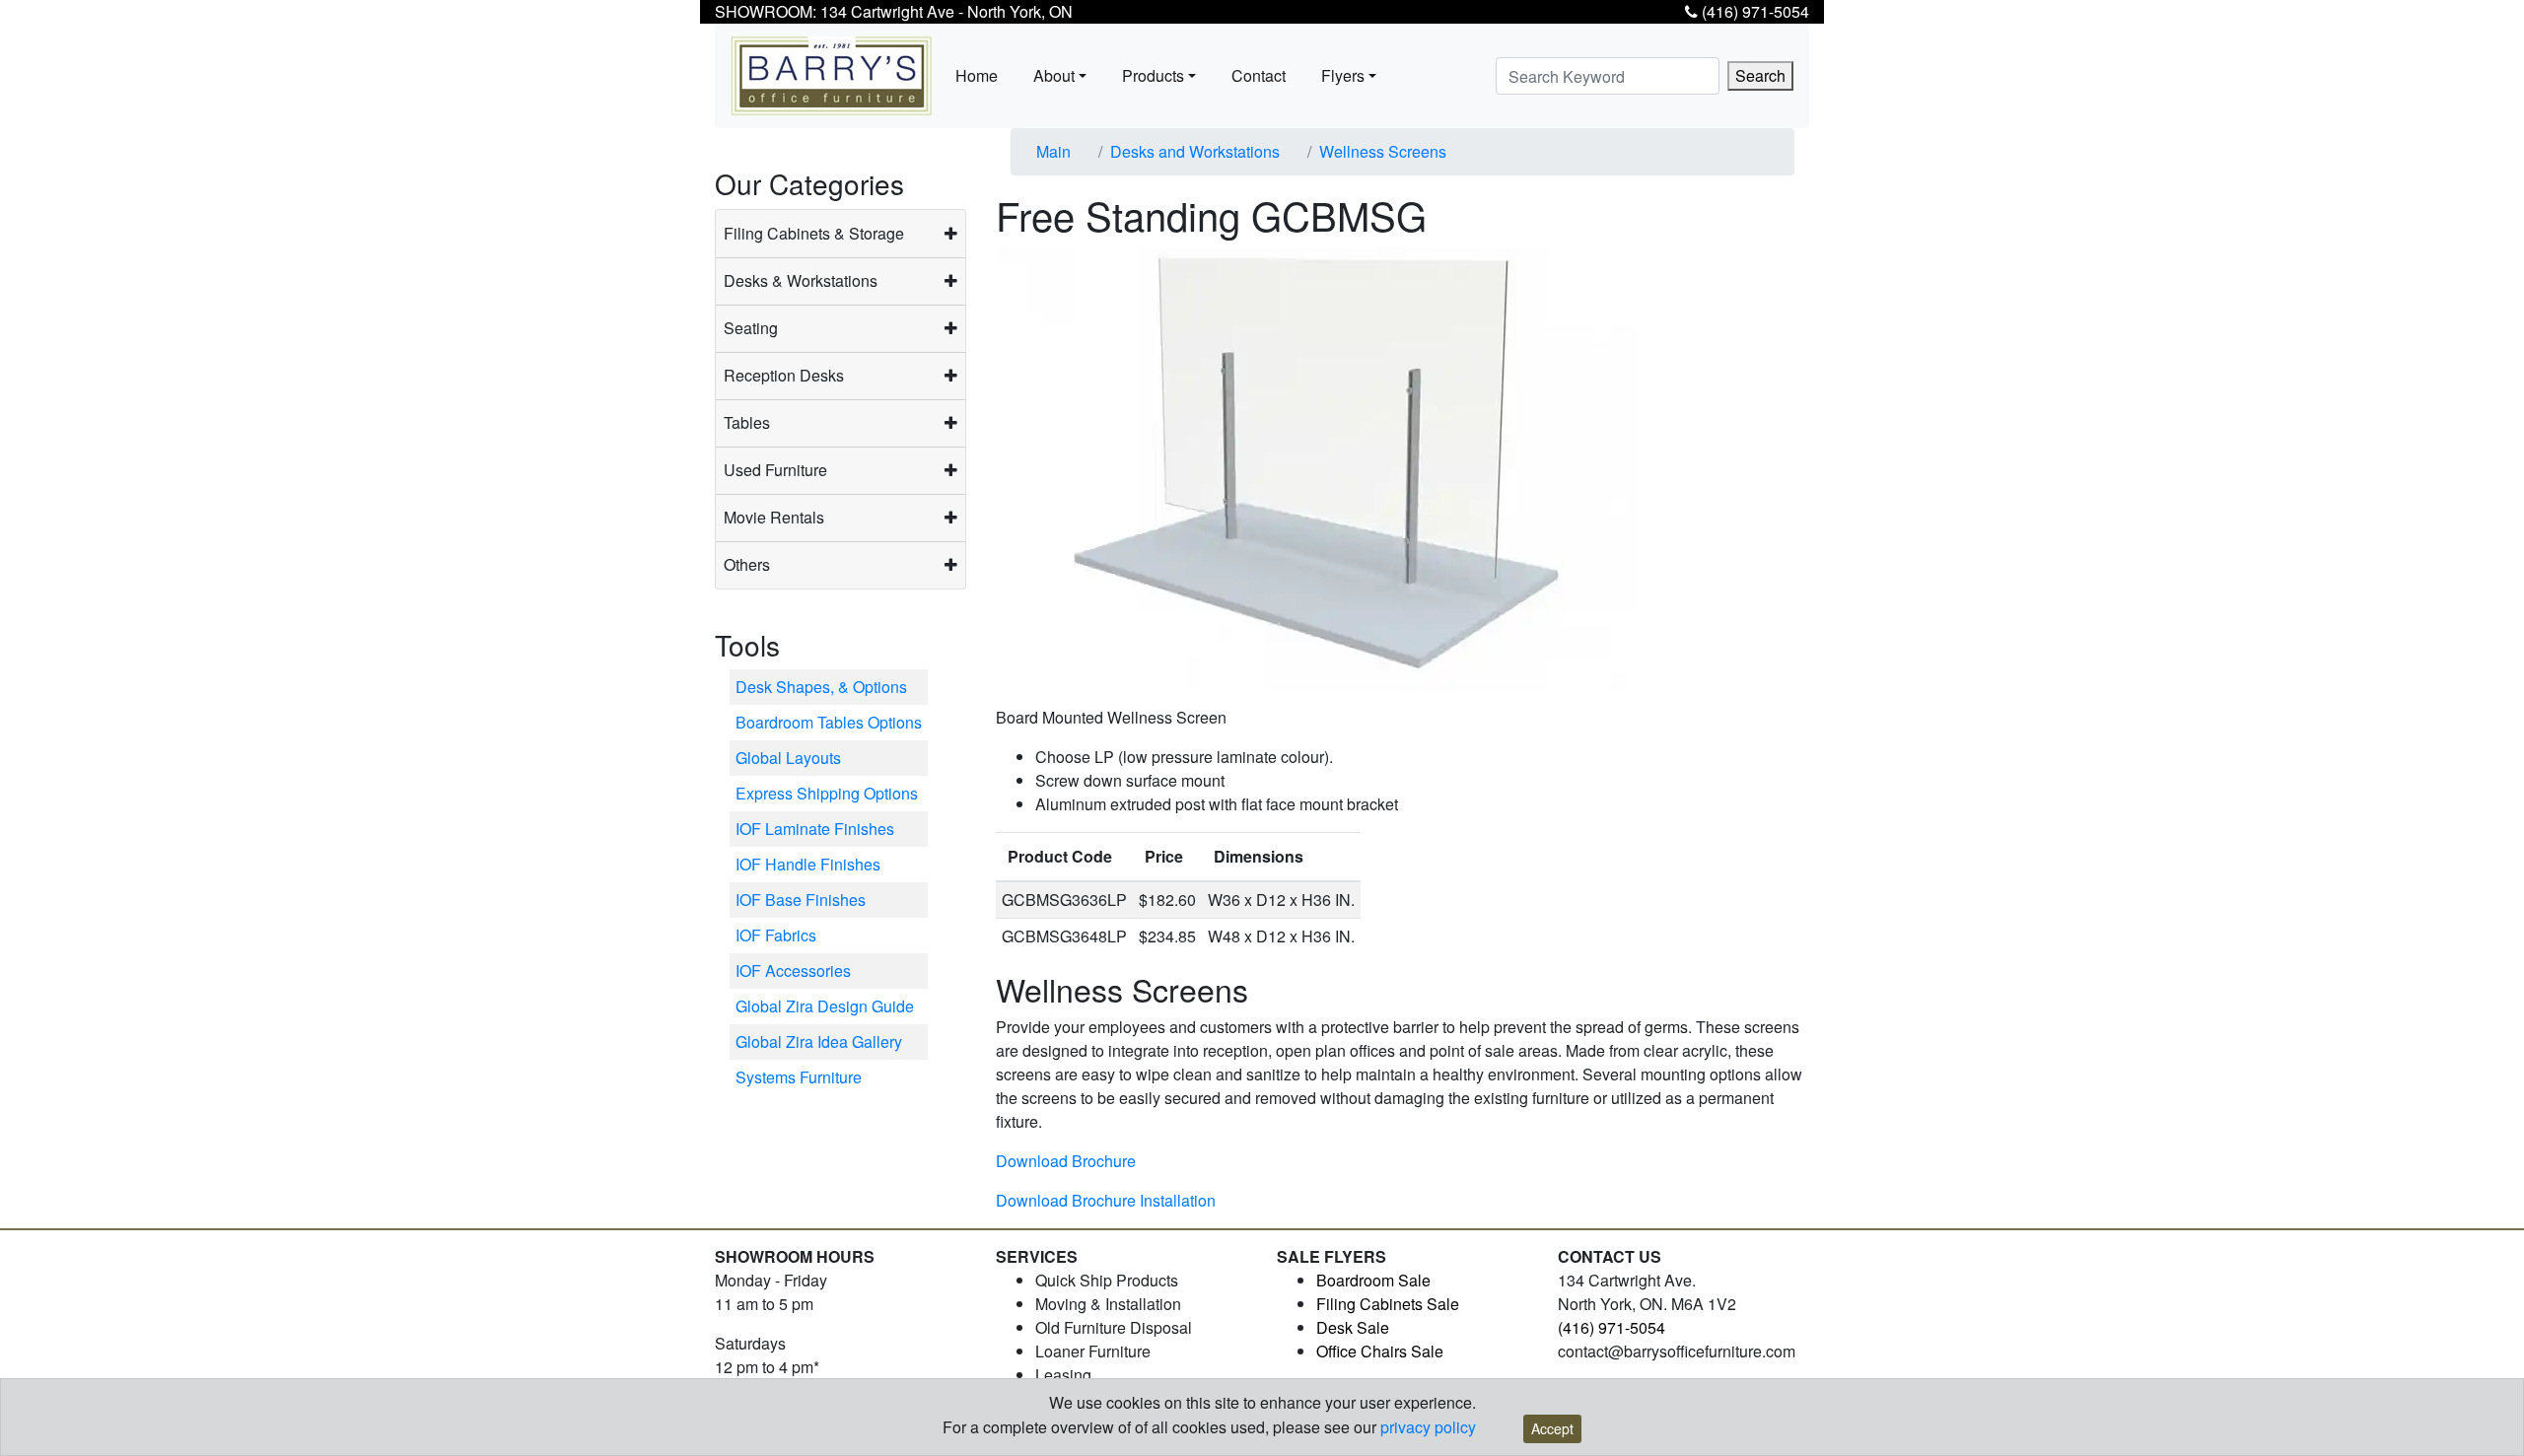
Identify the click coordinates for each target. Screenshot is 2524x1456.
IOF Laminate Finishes (815, 829)
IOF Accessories (793, 971)
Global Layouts (788, 758)
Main (1053, 151)
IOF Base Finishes (801, 900)
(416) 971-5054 (1753, 11)
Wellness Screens (1383, 151)
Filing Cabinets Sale (1388, 1304)
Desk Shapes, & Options (821, 687)
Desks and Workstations (1195, 151)
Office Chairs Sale (1380, 1351)
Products (1153, 75)
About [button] (1054, 75)
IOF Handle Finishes (808, 864)
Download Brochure (1066, 1161)
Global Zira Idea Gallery (819, 1041)
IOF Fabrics (776, 935)
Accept (1552, 1428)
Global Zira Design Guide (825, 1006)
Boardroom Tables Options (829, 722)
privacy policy (1428, 1427)
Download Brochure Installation (1106, 1200)
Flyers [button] (1343, 75)
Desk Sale (1353, 1327)
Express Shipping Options (827, 793)
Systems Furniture (799, 1077)
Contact (1259, 75)
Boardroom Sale (1373, 1280)
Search (1760, 75)
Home (977, 75)
